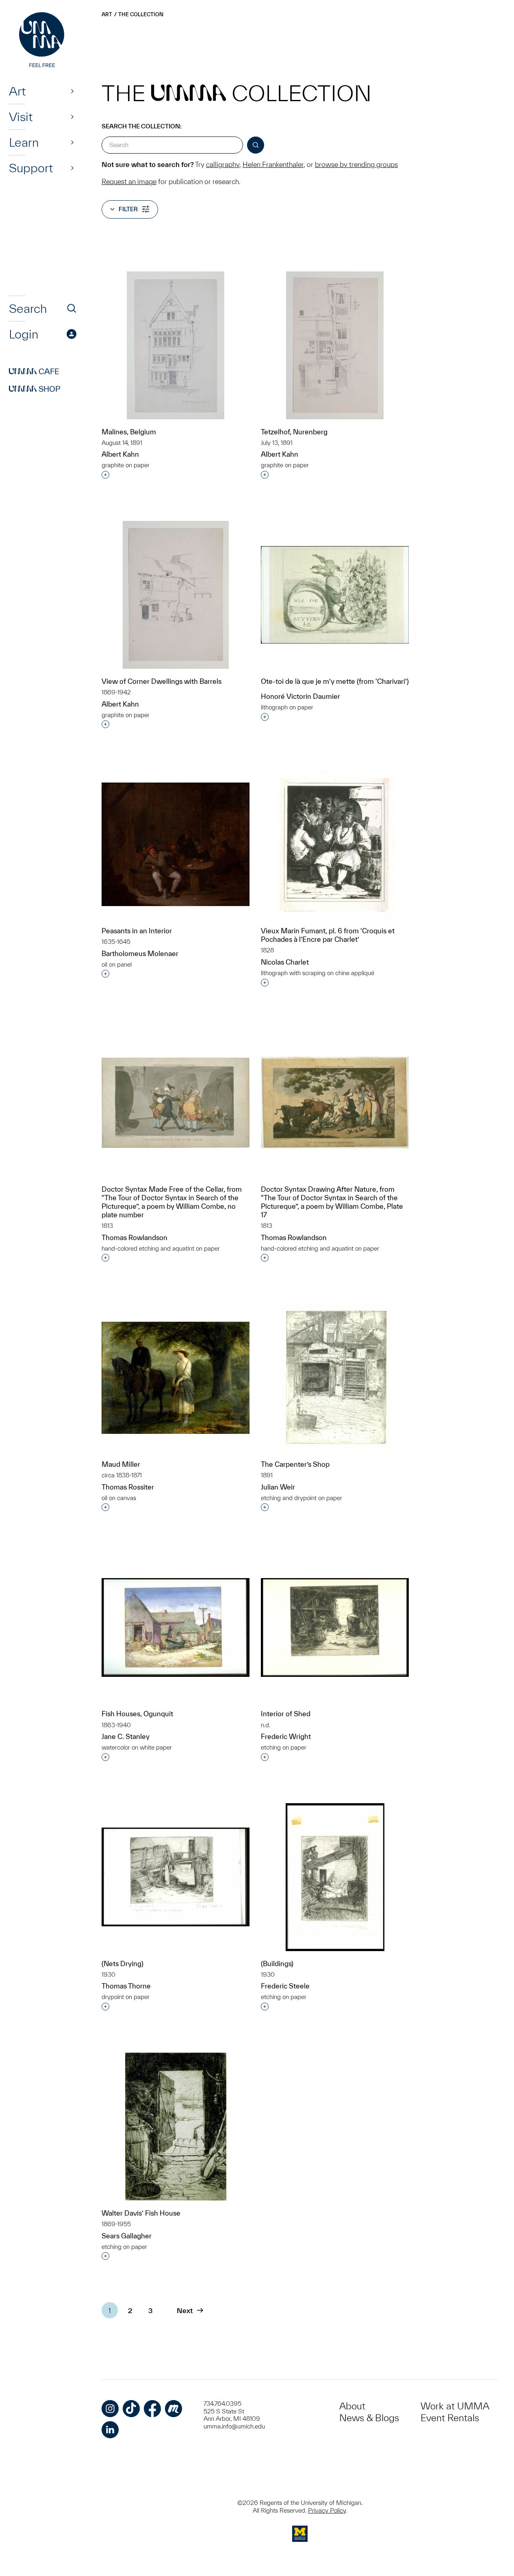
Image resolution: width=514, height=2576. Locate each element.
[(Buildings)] (335, 1877)
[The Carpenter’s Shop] (335, 1378)
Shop (35, 389)
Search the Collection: (142, 126)
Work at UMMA (455, 2406)
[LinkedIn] (110, 2430)
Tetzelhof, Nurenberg (294, 432)
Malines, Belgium (129, 432)
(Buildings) (277, 1963)
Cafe (34, 371)
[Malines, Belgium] (176, 345)
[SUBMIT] (256, 145)
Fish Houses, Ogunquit (137, 1714)
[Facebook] (152, 2409)
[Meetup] (174, 2409)
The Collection (141, 14)
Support (31, 168)
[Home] (43, 41)
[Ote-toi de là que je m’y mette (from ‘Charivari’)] (335, 595)
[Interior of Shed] (335, 1627)
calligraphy (223, 164)
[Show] (72, 91)
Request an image (129, 181)
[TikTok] (131, 2409)
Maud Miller (121, 1464)
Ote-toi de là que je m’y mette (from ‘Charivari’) (335, 681)
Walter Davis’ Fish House (141, 2213)
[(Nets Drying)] (176, 1877)
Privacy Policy (327, 2510)
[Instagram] (110, 2409)
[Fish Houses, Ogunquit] (176, 1627)
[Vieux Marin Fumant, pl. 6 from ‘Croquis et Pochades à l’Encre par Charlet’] (335, 844)
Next (185, 2310)
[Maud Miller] (176, 1378)
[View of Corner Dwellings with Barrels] (176, 595)
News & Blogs (369, 2418)
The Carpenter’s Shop (295, 1464)
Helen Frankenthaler (273, 164)
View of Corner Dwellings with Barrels (162, 681)
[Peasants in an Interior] (176, 844)
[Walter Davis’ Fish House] (176, 2127)
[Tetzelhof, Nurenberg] (335, 345)
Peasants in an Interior (137, 931)
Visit (21, 117)
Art (17, 91)
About (352, 2406)
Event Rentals (450, 2418)
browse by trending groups (356, 164)
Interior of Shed (286, 1714)
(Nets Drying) (123, 1963)
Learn (24, 142)
